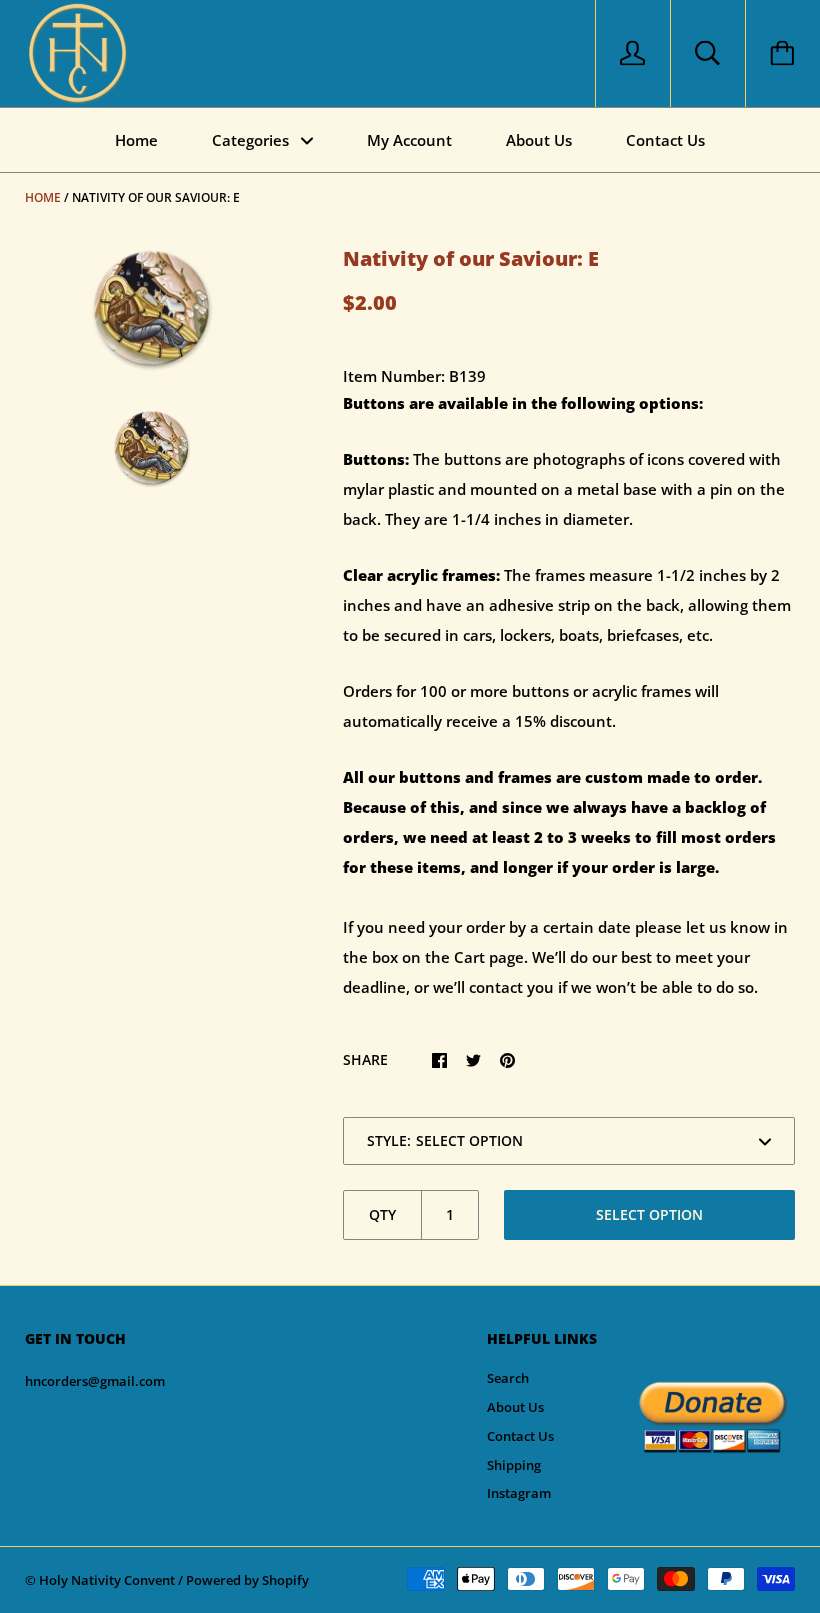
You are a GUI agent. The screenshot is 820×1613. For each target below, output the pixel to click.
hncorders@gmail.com (95, 1381)
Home (136, 140)
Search (508, 1378)
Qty (382, 1214)
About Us (539, 140)
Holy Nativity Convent (107, 1580)
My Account (409, 140)
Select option (649, 1214)
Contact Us (665, 140)
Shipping (514, 1465)
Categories (252, 140)
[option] (151, 309)
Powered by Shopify (247, 1580)
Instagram (519, 1493)
